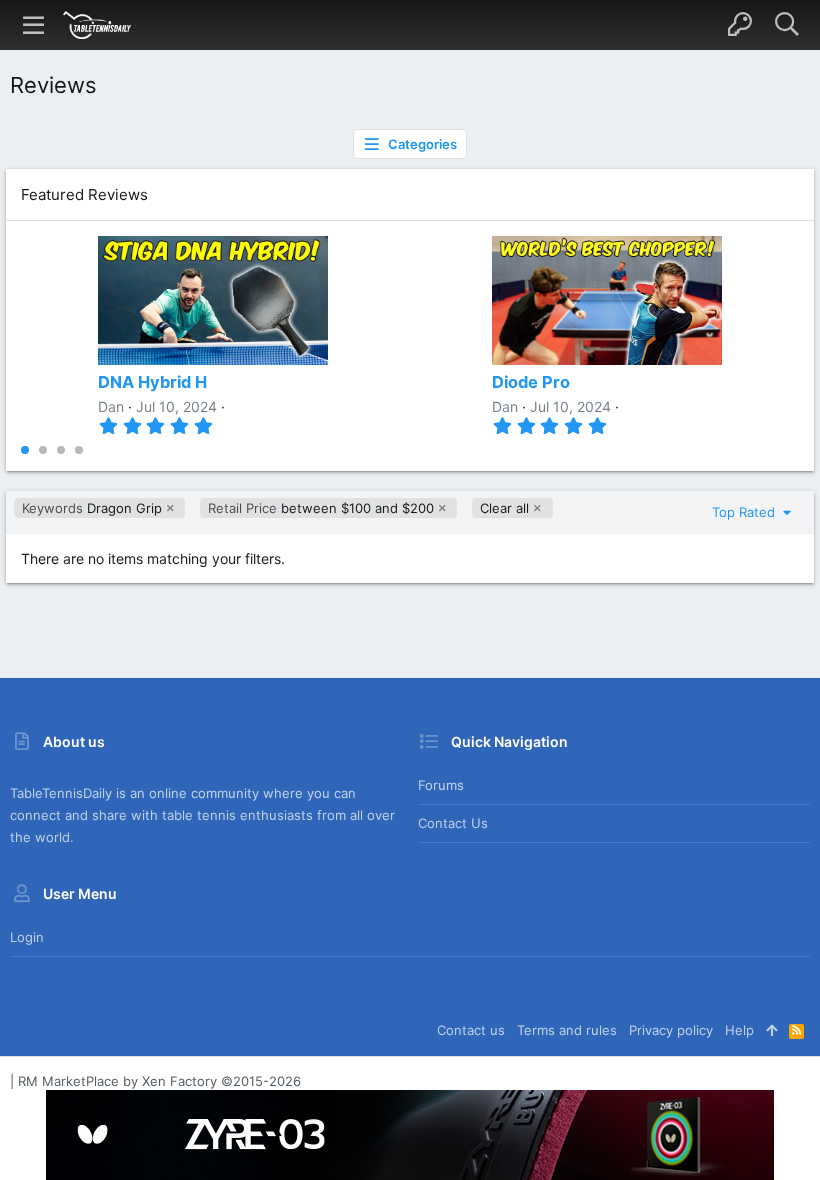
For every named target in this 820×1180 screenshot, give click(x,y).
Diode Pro (531, 382)
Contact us (453, 823)
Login (27, 937)
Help (739, 1030)
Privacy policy (671, 1030)
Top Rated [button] (745, 512)
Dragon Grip (92, 508)
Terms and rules (567, 1030)
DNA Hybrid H (152, 382)
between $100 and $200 (321, 508)
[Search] (786, 25)
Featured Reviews (84, 194)
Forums (441, 785)
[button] (34, 25)
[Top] (771, 1030)
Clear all (504, 508)
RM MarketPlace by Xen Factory (159, 1081)
